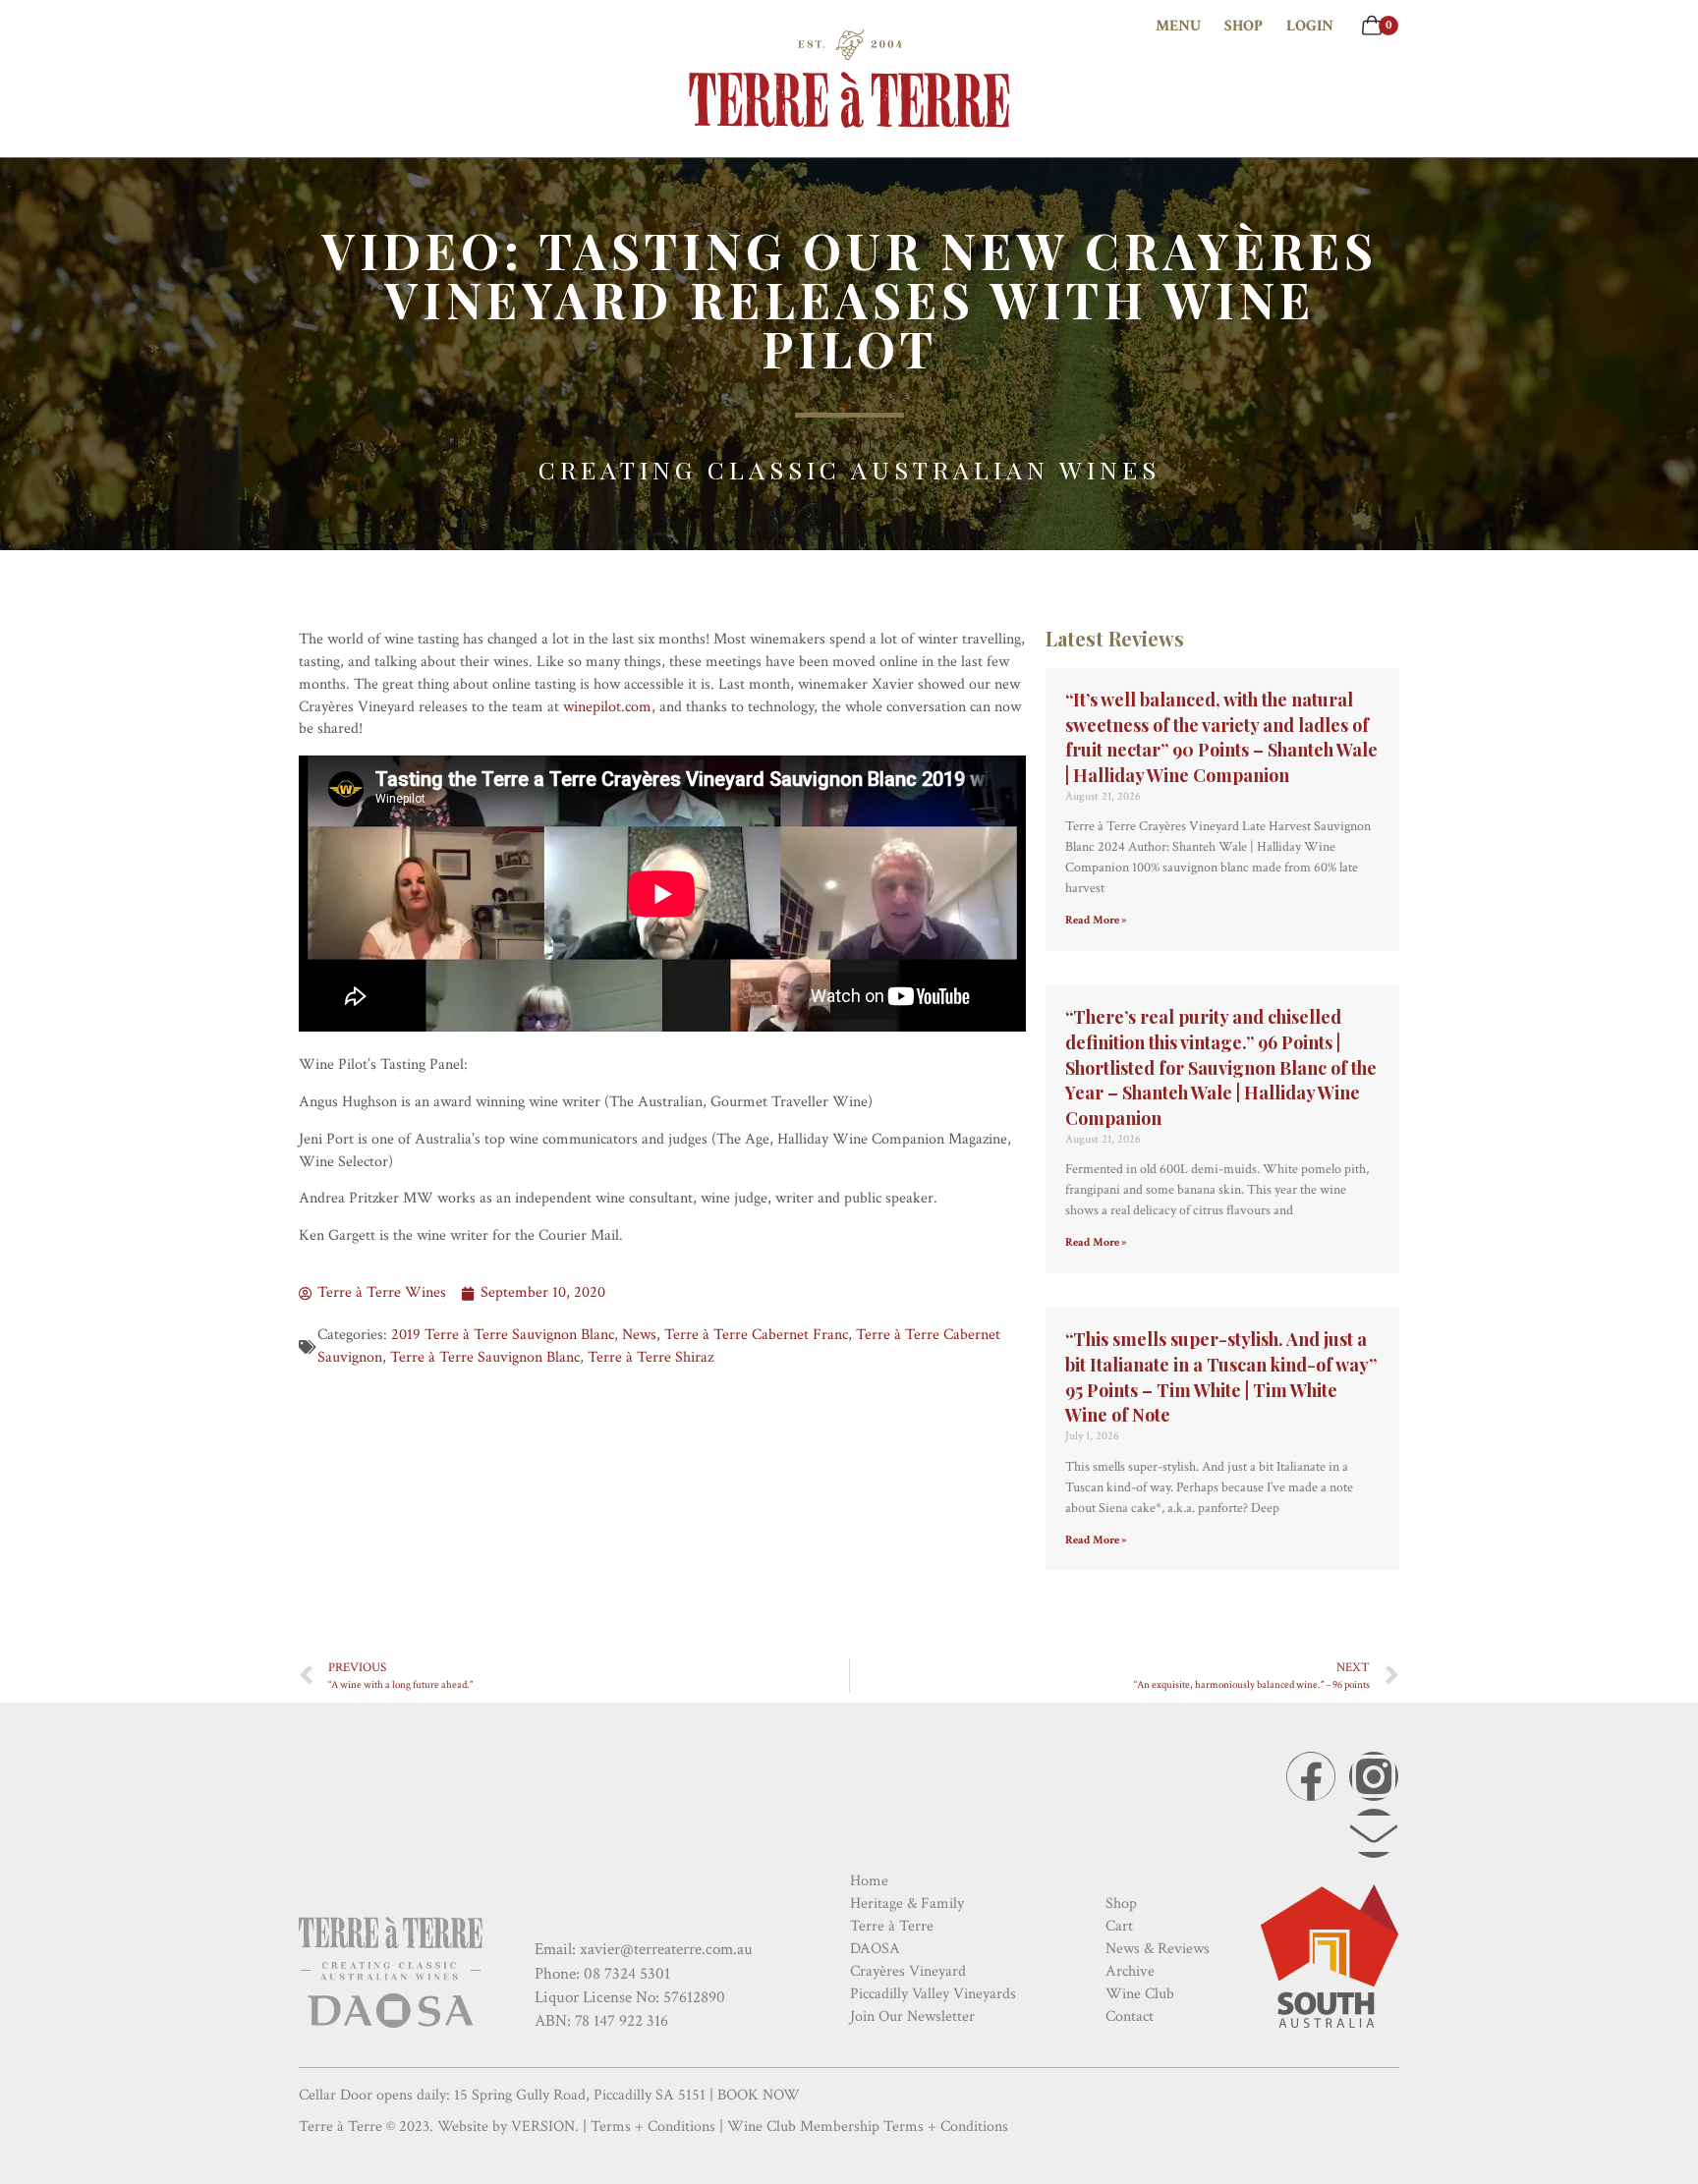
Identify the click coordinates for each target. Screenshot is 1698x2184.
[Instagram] (1374, 1776)
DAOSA (875, 1949)
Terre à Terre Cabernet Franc (756, 1335)
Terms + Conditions (653, 2127)
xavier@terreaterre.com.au (666, 1949)
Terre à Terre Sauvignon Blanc (485, 1357)
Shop (1244, 26)
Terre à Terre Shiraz (651, 1357)
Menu (1178, 26)
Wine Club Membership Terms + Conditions (868, 2127)
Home (869, 1881)
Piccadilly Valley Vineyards (933, 1994)
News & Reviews (1158, 1949)
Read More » (1096, 920)
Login (1310, 26)
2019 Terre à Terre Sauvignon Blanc (503, 1335)
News (639, 1335)
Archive (1130, 1971)
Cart (1119, 1926)
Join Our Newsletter (912, 2016)
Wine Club (1140, 1994)
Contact (1130, 2016)
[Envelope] (1374, 1833)
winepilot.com (607, 707)
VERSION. (545, 2127)
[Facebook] (1311, 1776)
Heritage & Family (907, 1904)
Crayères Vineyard (908, 1971)
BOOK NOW (759, 2095)
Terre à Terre (892, 1926)
